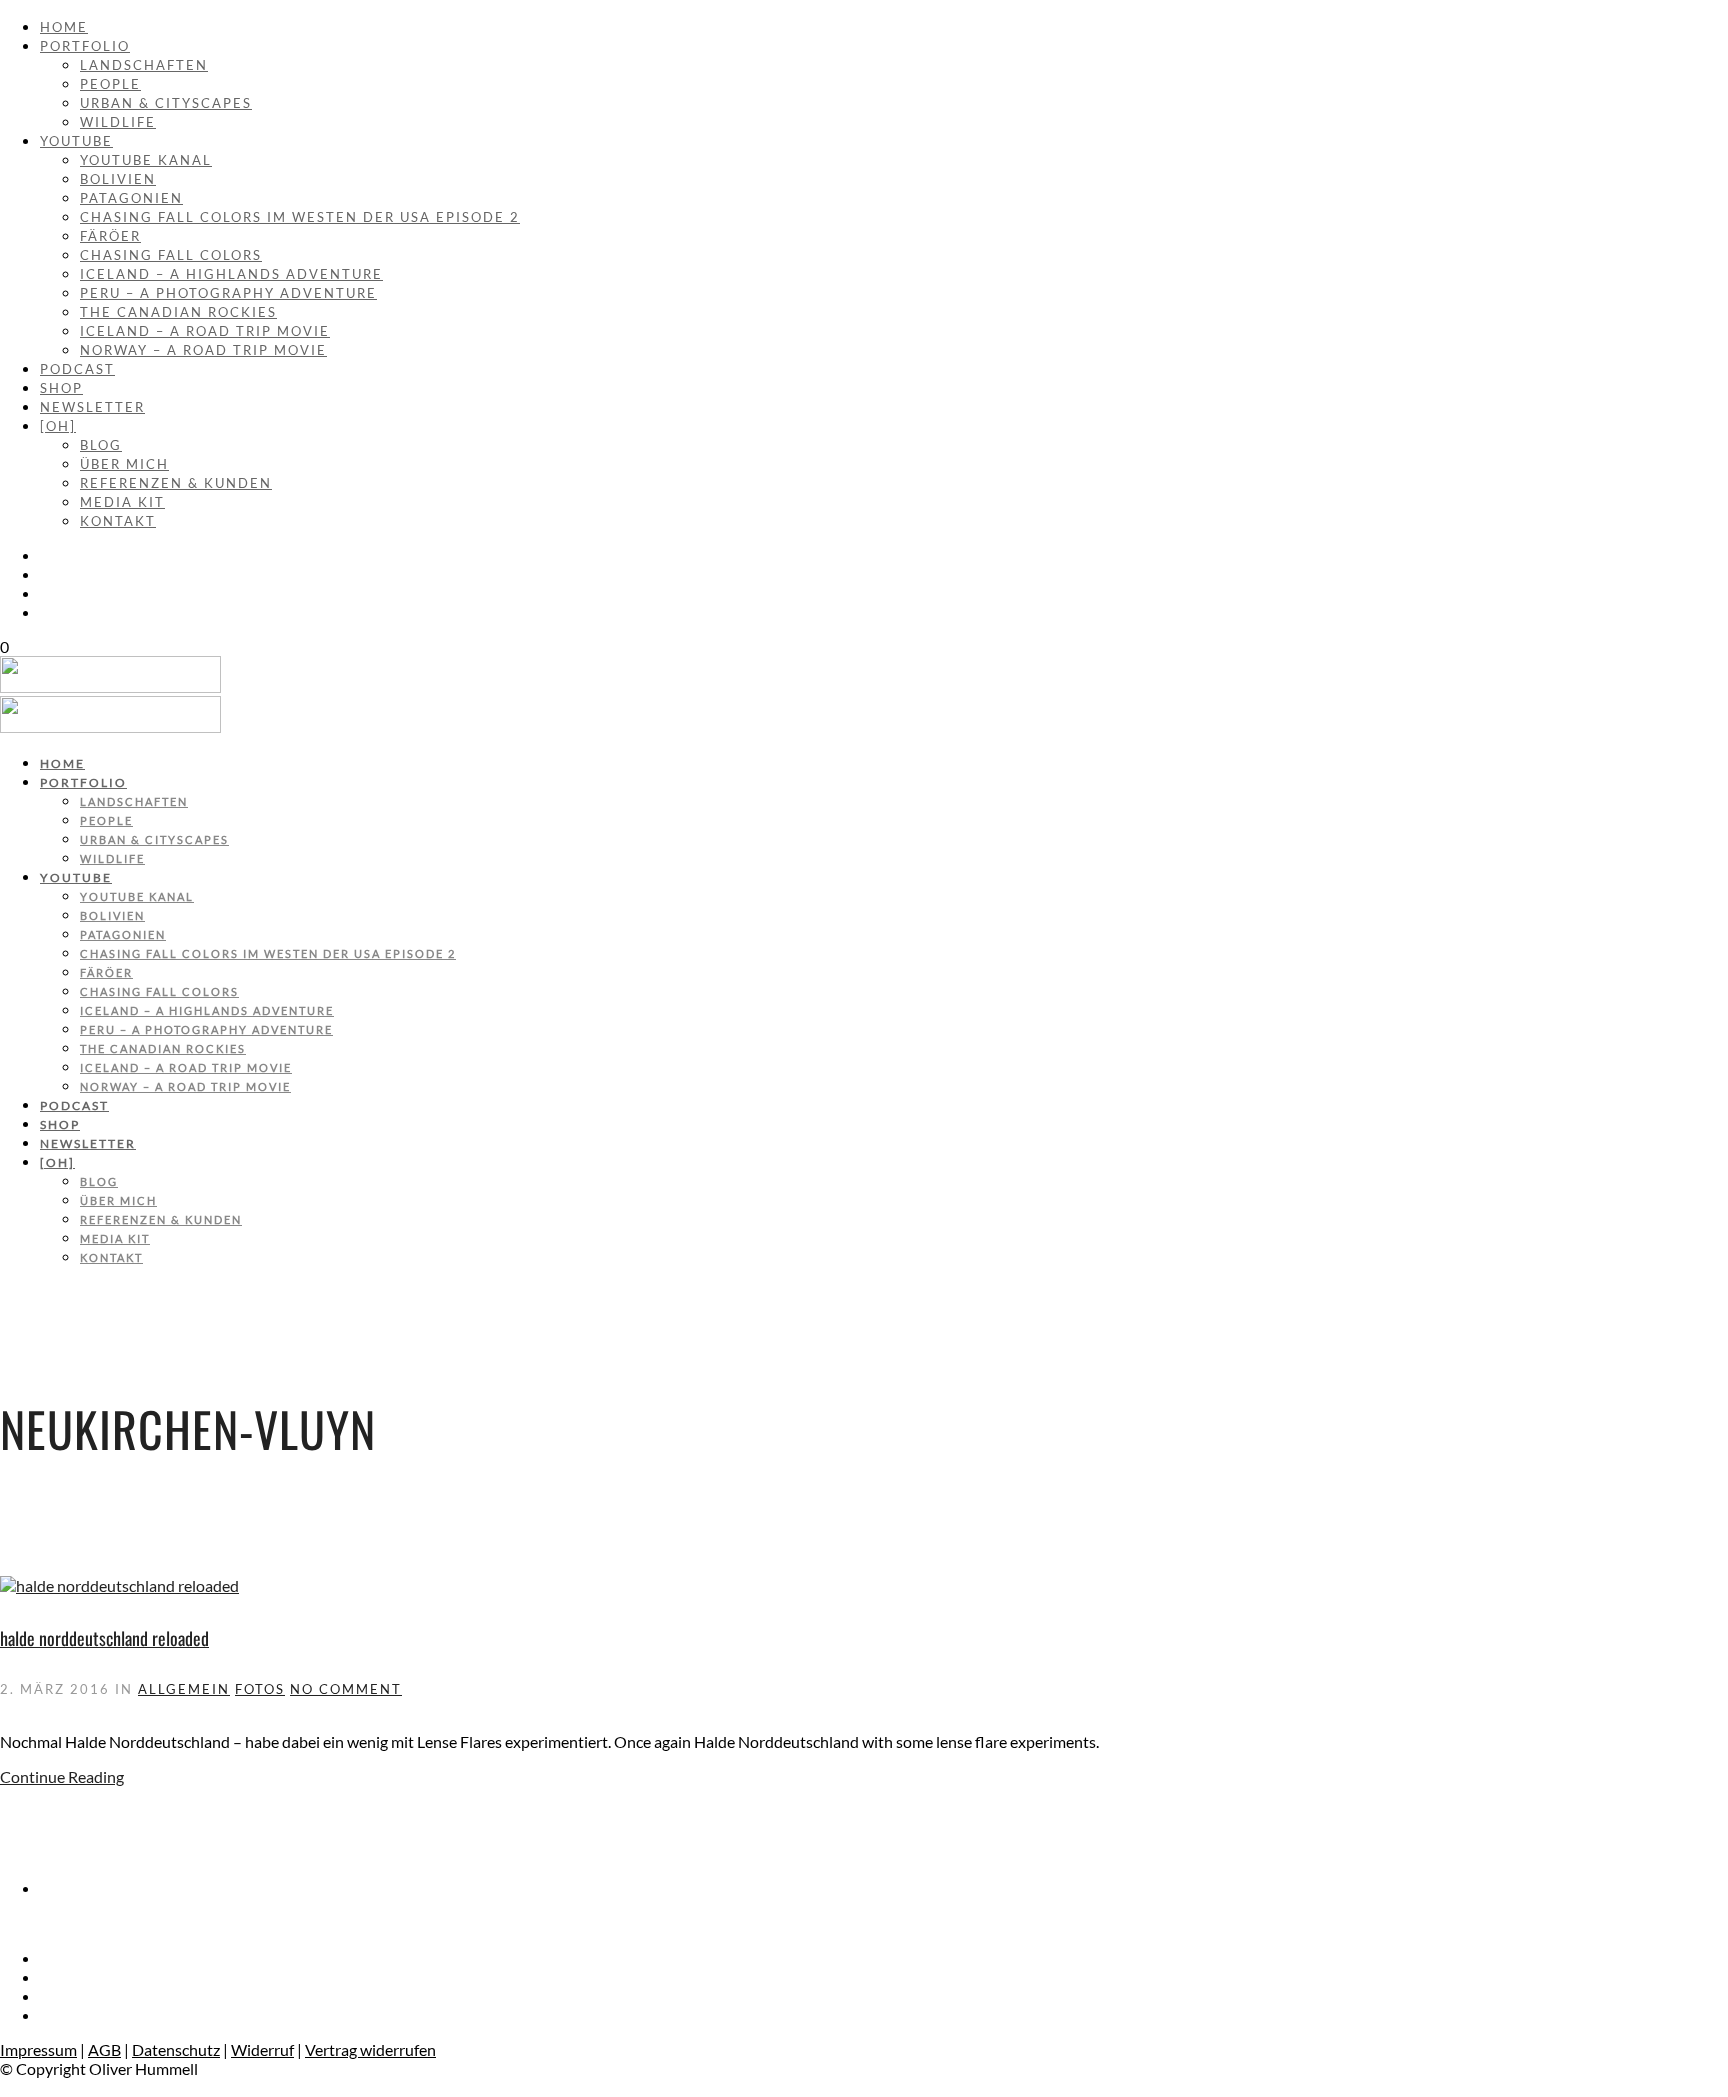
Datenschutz (176, 2049)
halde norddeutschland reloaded (104, 1638)
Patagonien (131, 198)
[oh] (58, 426)
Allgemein (184, 1689)
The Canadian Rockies (178, 312)
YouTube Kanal (146, 160)
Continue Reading (62, 1776)
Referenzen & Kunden (176, 483)
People (110, 84)
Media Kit (122, 502)
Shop (61, 388)
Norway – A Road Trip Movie (203, 350)
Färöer (110, 236)
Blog (101, 445)
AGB (104, 2049)
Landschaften (144, 65)
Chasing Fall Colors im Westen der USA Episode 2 (300, 217)
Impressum (38, 2049)
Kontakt (118, 521)
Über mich (124, 464)
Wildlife (118, 122)
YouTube (76, 141)
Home (64, 27)
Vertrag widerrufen (370, 2049)
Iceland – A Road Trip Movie (205, 331)
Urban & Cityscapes (166, 103)
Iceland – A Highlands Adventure (231, 274)
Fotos (260, 1689)
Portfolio (85, 46)
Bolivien (118, 179)
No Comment (346, 1689)
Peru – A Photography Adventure (228, 293)
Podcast (77, 369)
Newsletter (92, 407)
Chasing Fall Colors (171, 255)
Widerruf (262, 2049)
